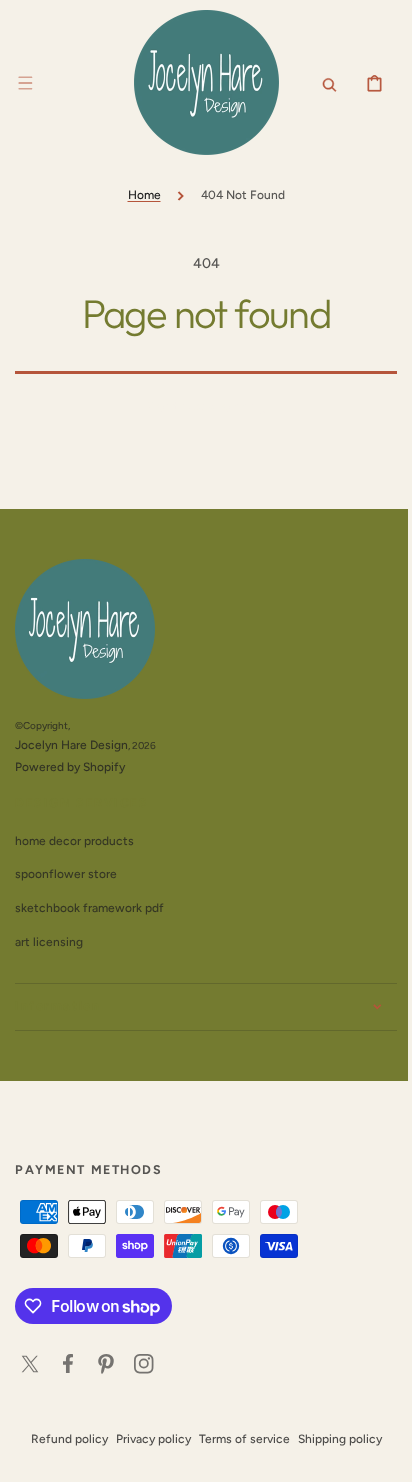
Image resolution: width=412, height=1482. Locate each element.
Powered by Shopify (70, 767)
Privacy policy (145, 1439)
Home (136, 195)
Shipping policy (332, 1439)
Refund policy (61, 1439)
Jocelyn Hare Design (71, 745)
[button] (25, 83)
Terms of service (236, 1439)
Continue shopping (198, 406)
